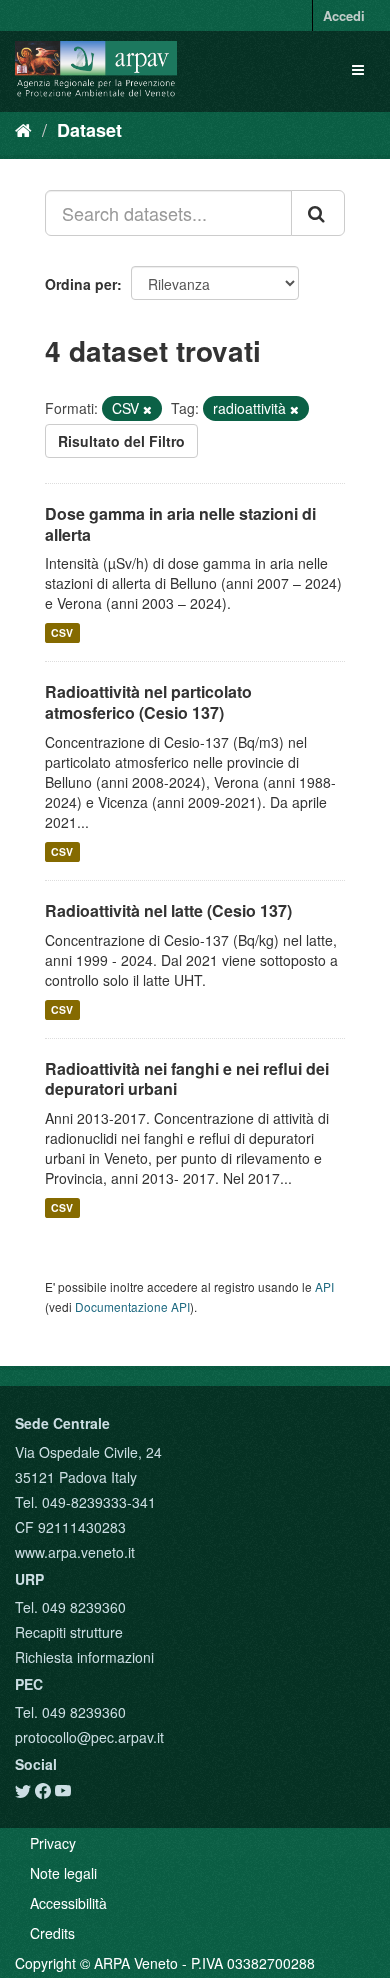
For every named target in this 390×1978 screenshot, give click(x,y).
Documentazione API (132, 1306)
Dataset (89, 130)
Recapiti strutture (69, 1632)
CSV (62, 632)
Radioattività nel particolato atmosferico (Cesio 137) (148, 702)
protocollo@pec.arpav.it (89, 1737)
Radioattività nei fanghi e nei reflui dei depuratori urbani (187, 1079)
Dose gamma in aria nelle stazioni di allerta (180, 524)
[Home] (23, 129)
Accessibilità (68, 1903)
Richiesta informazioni (84, 1657)
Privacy (53, 1843)
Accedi (344, 15)
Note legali (63, 1873)
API (324, 1286)
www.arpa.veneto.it (75, 1552)
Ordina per (81, 284)
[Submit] (318, 213)
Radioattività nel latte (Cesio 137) (168, 910)
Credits (52, 1933)
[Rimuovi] (147, 409)
